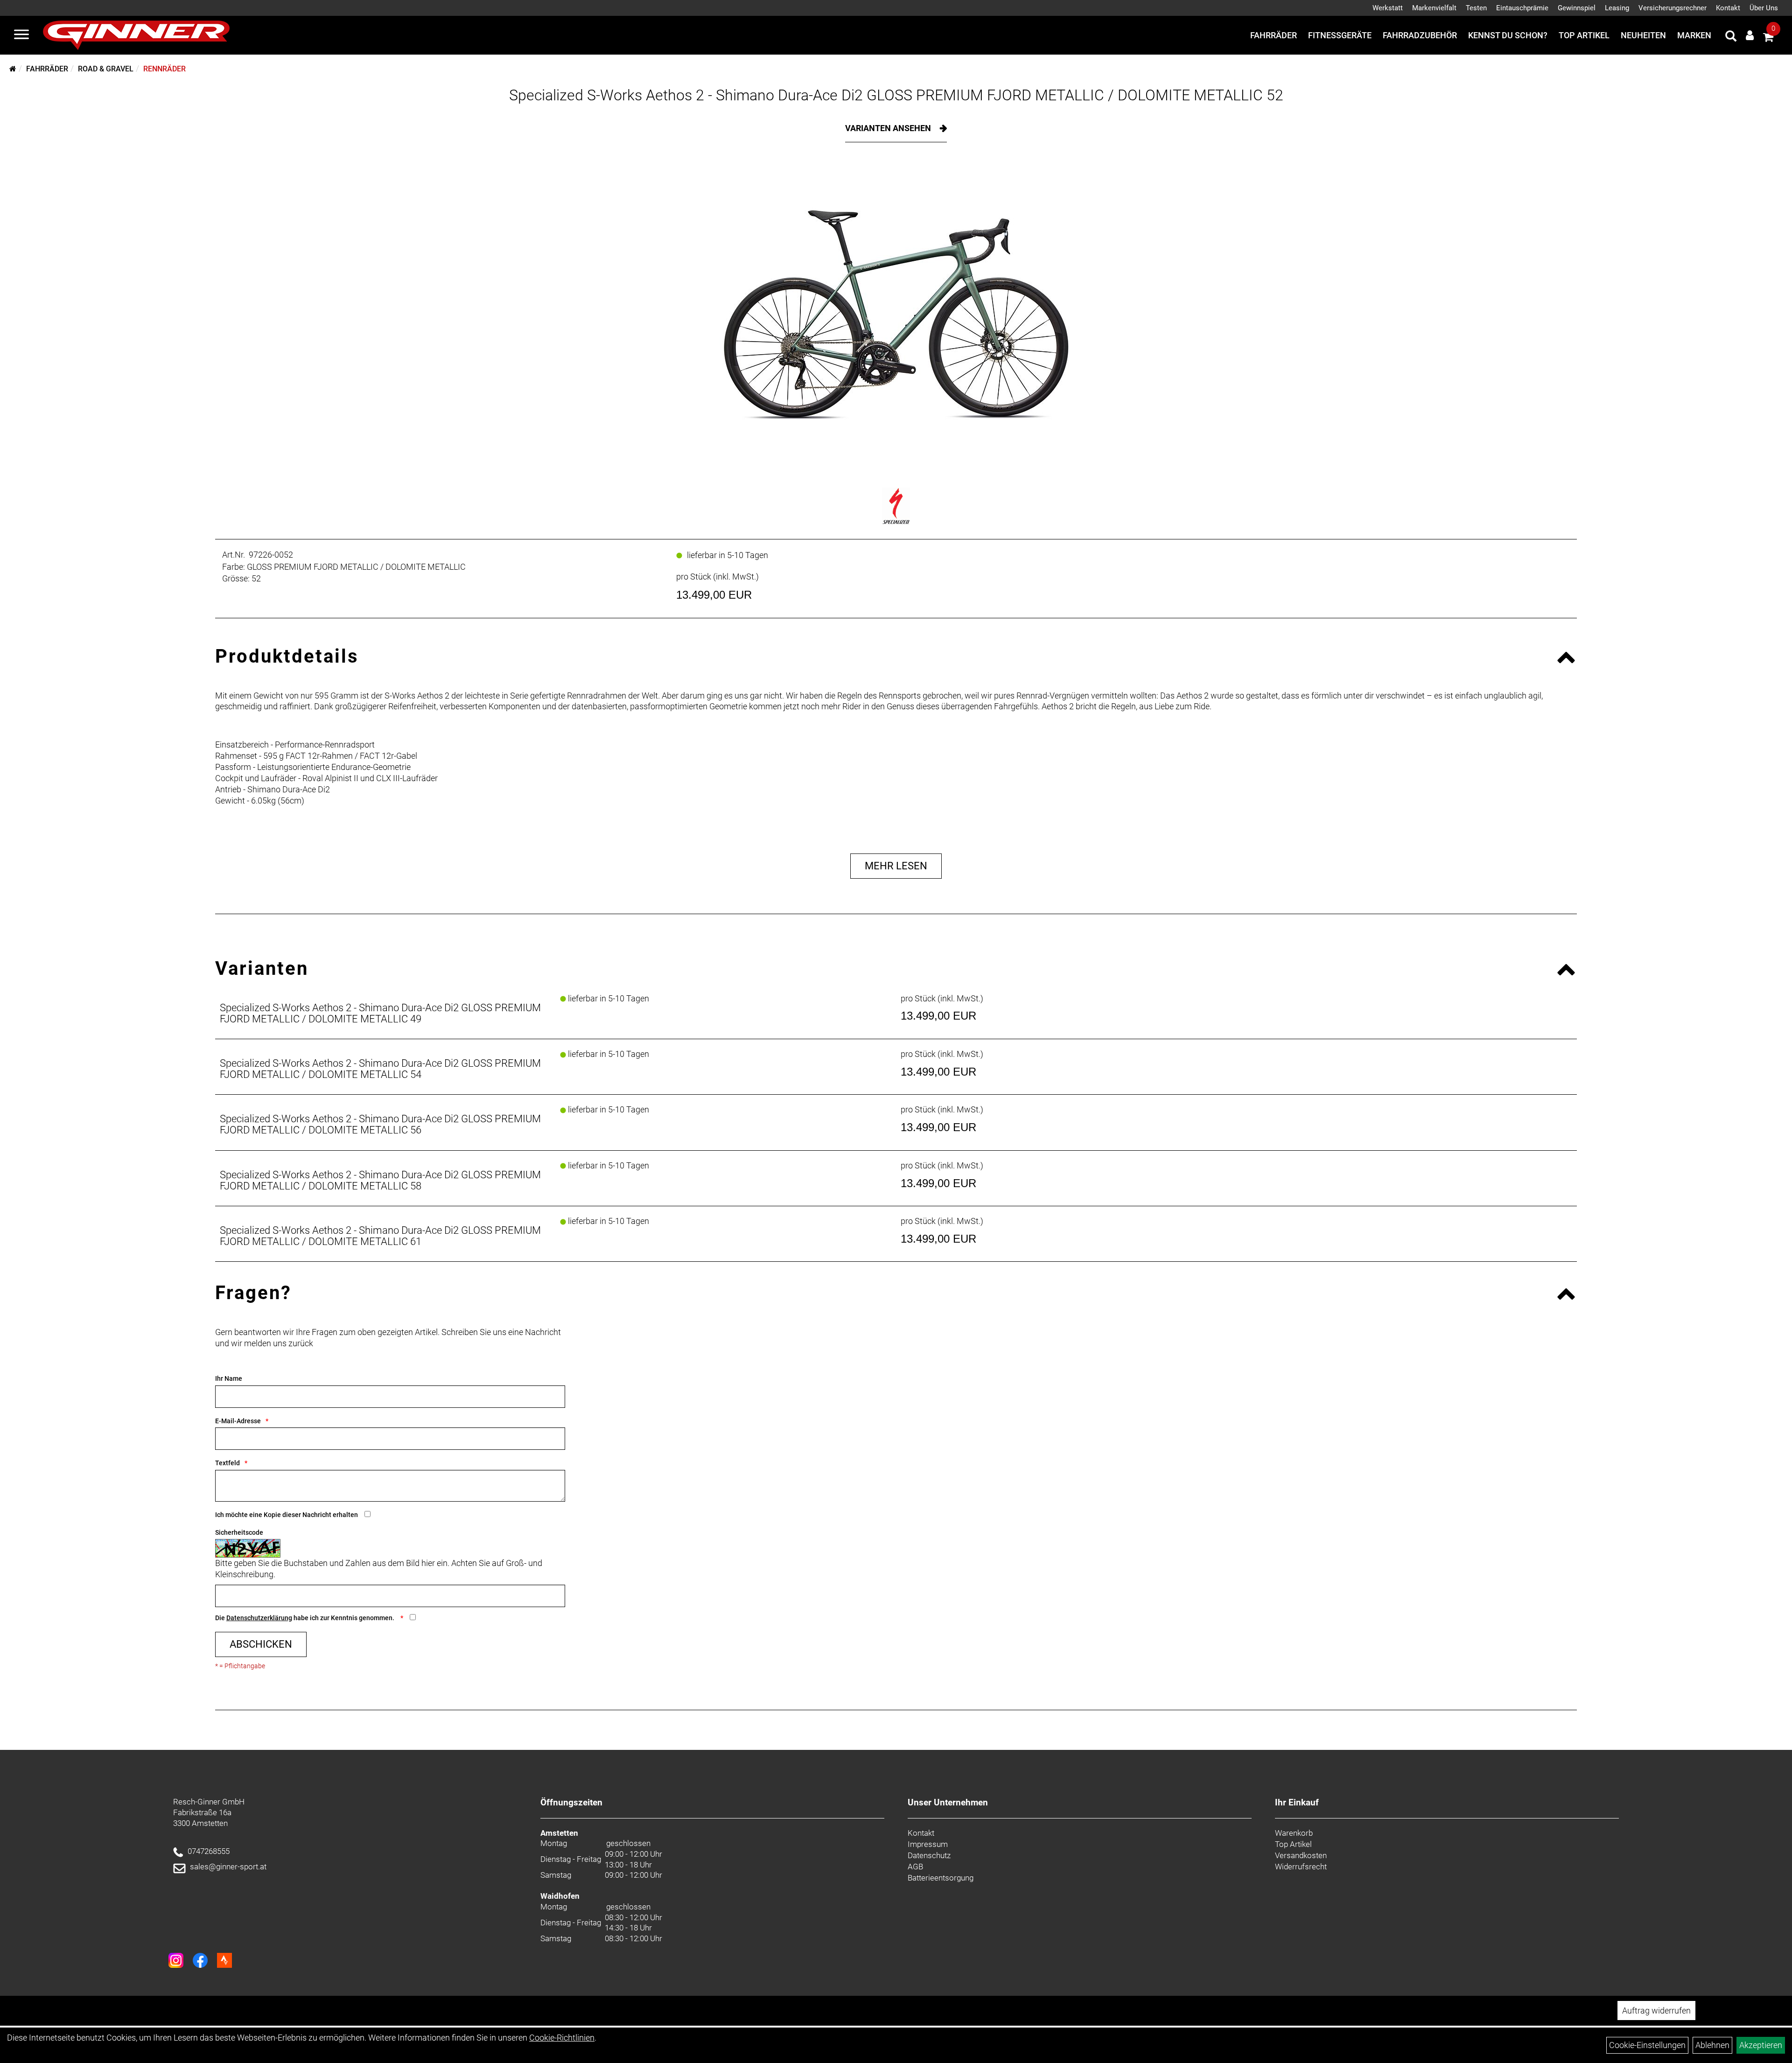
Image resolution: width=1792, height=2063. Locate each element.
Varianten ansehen (889, 128)
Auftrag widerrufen (1656, 2011)
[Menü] (21, 35)
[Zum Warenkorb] (1768, 38)
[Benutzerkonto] (1750, 35)
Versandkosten (1301, 1855)
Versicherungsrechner (1673, 8)
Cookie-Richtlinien (562, 2038)
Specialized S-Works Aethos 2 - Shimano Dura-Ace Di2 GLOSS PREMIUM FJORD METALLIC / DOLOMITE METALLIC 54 (380, 1069)
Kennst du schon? (1508, 35)
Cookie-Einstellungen (1647, 2045)
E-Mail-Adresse (238, 1421)
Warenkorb (1294, 1833)
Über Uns (1764, 8)
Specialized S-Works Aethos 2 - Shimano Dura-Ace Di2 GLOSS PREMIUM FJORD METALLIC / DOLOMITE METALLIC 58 (380, 1180)
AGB (915, 1867)
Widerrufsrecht (1301, 1867)
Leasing (1617, 8)
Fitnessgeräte (1340, 35)
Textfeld (227, 1463)
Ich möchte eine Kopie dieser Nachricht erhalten (287, 1515)
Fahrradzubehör (1420, 35)
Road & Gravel (106, 69)
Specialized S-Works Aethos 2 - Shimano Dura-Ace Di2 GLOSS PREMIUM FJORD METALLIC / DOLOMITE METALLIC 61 (380, 1236)
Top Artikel (1584, 35)
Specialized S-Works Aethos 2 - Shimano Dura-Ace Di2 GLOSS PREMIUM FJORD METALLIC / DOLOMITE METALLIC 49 (380, 1013)
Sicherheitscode (239, 1532)
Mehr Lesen (896, 866)
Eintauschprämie (1522, 8)
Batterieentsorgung (941, 1878)
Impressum (928, 1844)
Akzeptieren (1761, 2045)
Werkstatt (1388, 8)
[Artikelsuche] (1731, 37)
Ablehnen (1712, 2045)
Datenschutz (929, 1855)
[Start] (13, 69)
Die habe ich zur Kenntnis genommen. (305, 1618)
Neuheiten (1643, 35)
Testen (1476, 8)
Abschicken (261, 1644)
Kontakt (1728, 8)
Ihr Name (229, 1378)
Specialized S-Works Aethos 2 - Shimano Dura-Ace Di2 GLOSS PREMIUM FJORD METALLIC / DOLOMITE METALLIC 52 (896, 95)
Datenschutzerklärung (259, 1618)
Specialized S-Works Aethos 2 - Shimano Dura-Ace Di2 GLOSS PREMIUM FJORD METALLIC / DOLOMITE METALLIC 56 (380, 1124)
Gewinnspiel (1577, 8)
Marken (1694, 35)
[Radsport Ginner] (136, 35)
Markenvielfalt (1434, 8)
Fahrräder (1274, 35)
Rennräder (164, 69)
